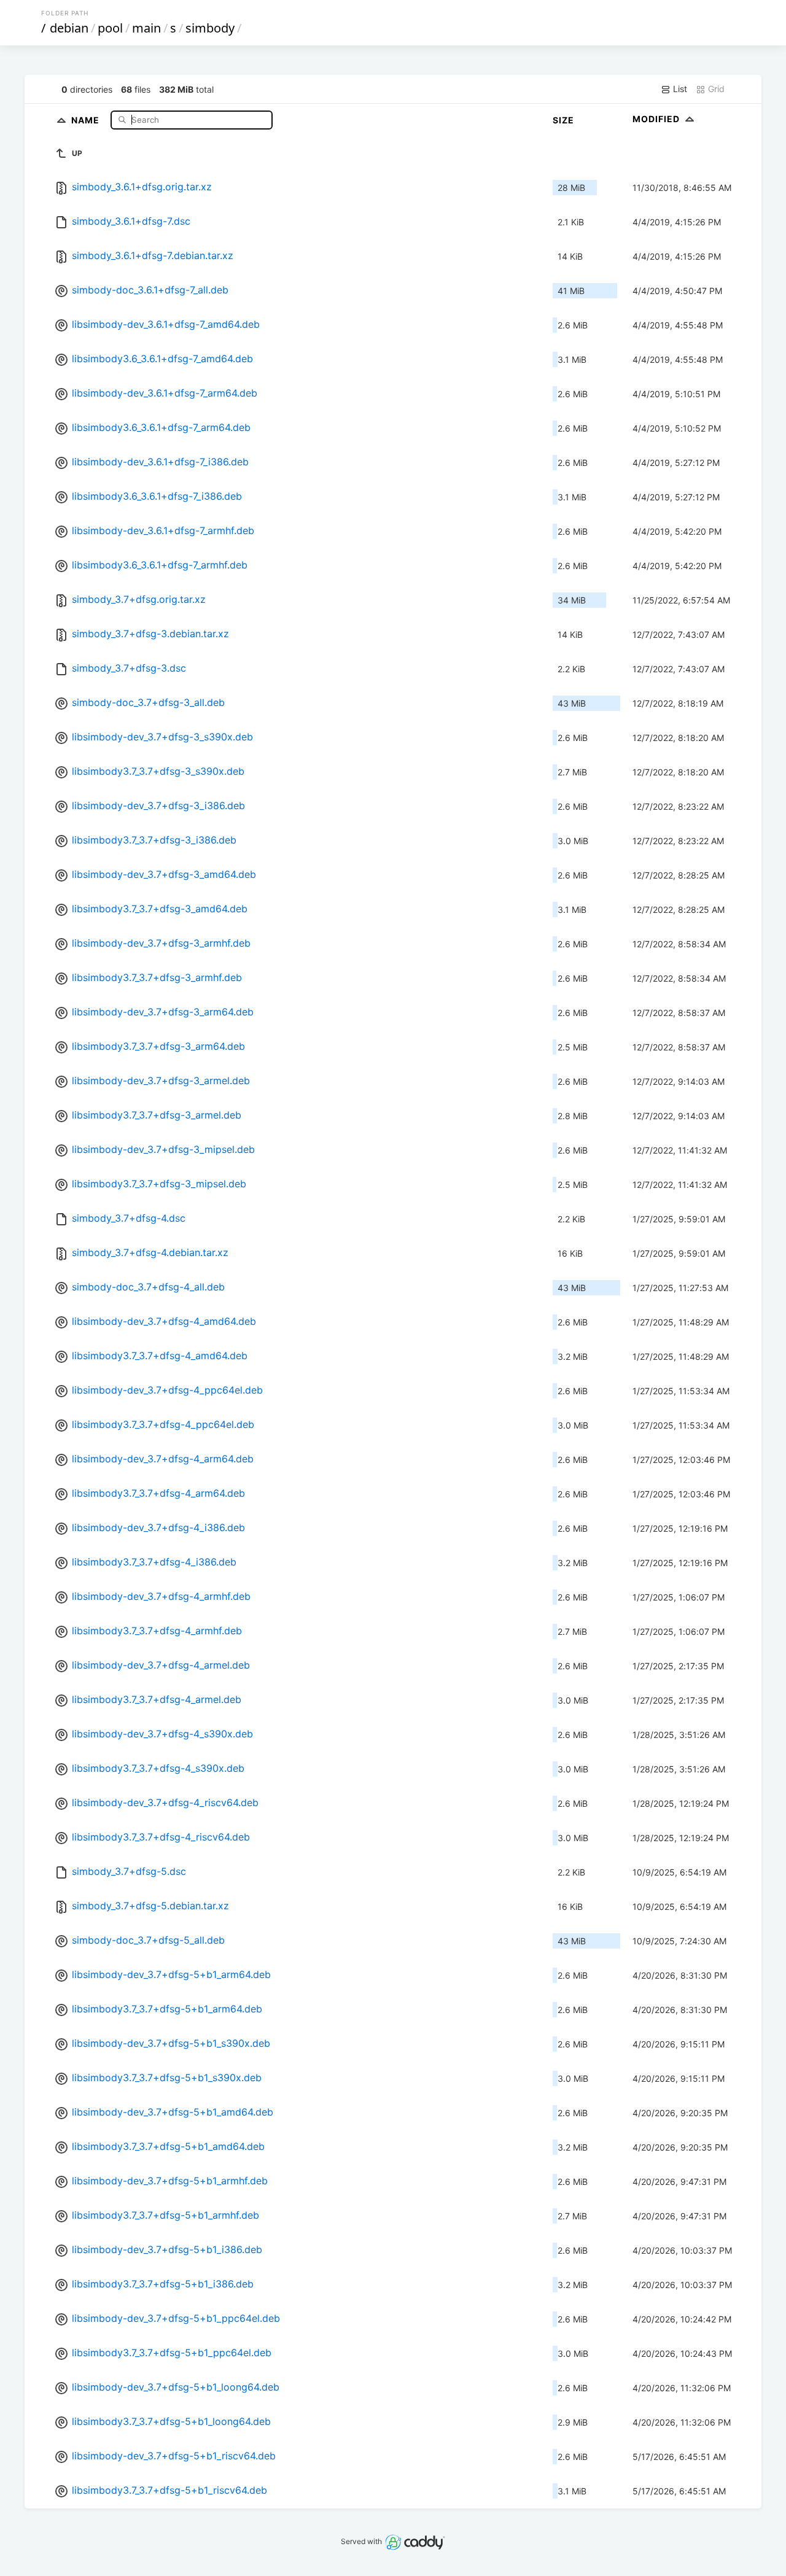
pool (110, 28)
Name (87, 119)
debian (69, 28)
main (146, 28)
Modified (657, 119)
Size (563, 120)
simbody (210, 28)
